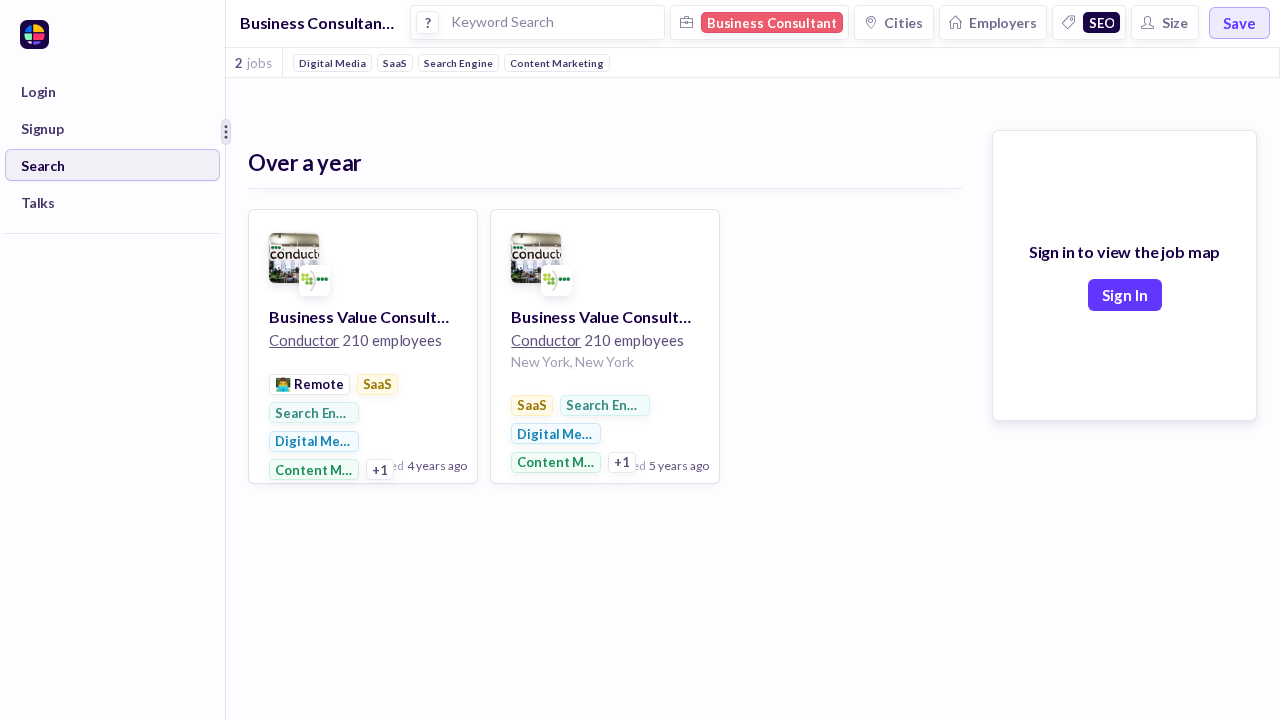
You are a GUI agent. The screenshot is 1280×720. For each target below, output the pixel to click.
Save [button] (1239, 23)
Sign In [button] (1125, 295)
